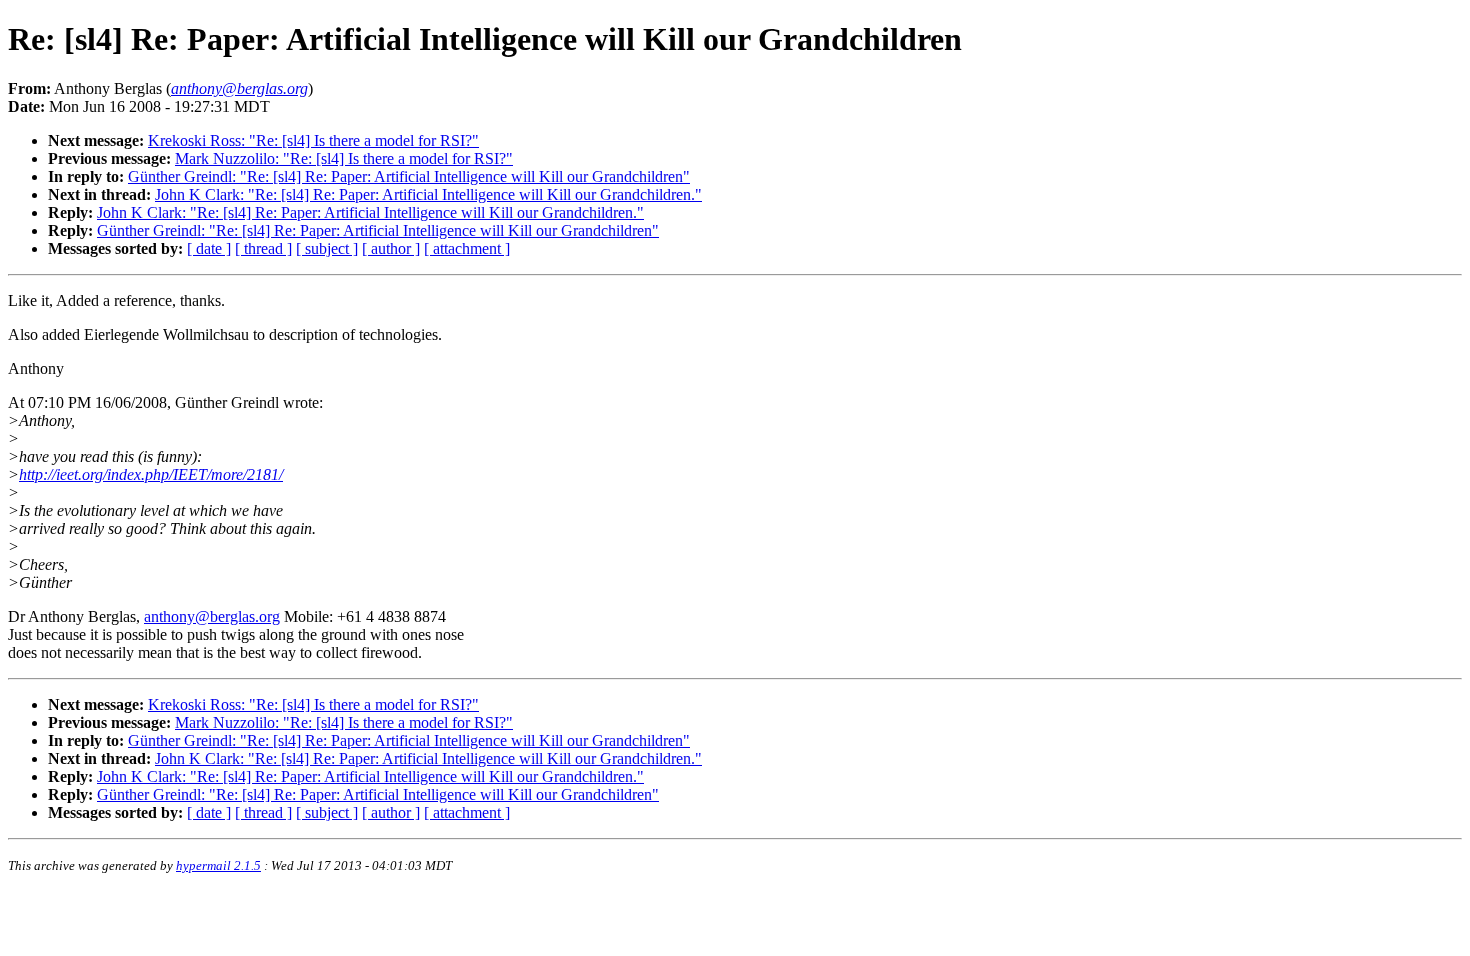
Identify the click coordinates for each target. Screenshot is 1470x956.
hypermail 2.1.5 (218, 865)
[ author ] (391, 248)
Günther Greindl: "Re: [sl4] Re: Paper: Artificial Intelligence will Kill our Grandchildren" (409, 176)
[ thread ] (263, 248)
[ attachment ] (467, 248)
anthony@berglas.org (212, 616)
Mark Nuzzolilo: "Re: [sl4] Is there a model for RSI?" (344, 158)
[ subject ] (327, 248)
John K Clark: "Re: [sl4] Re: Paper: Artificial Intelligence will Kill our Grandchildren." (428, 194)
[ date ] (209, 248)
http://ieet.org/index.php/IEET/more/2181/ (151, 474)
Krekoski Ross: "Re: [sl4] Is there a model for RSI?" (313, 140)
